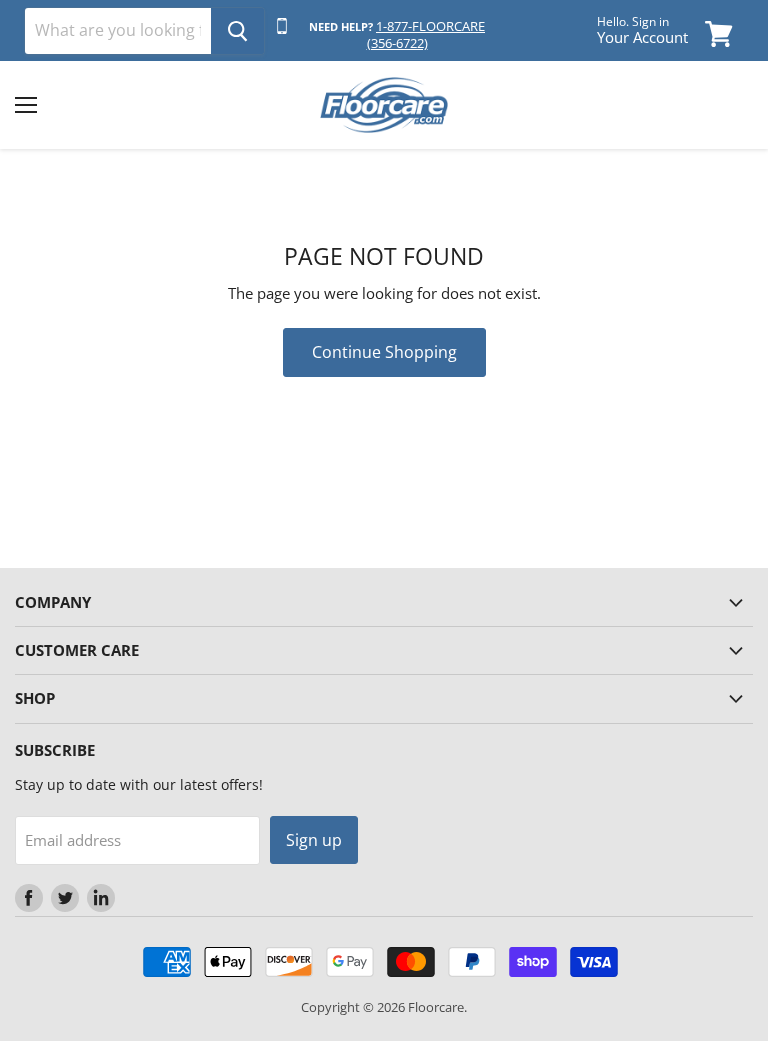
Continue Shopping (384, 352)
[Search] (237, 31)
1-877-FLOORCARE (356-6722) (426, 34)
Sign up (314, 840)
